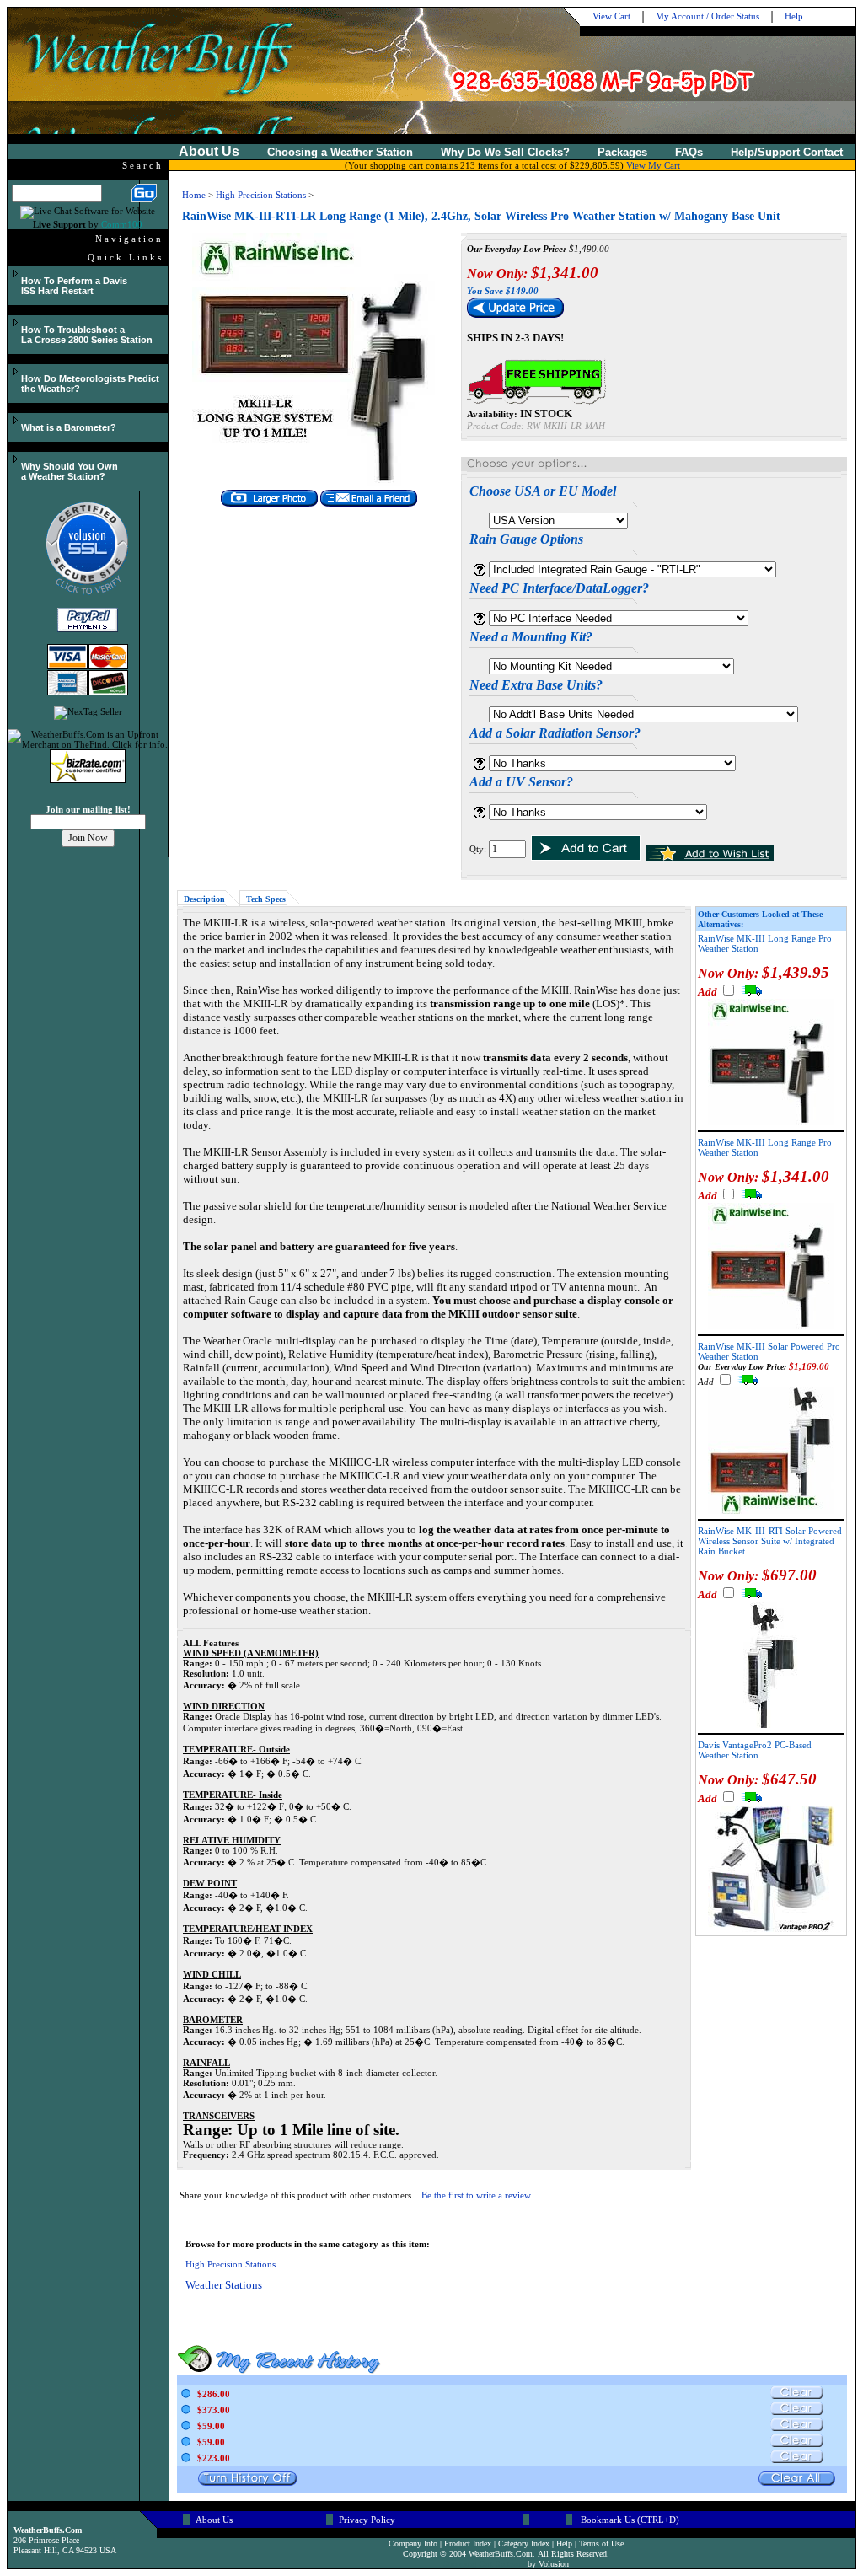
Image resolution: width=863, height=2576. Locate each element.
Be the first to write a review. (477, 2195)
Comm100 (122, 224)
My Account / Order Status (708, 16)
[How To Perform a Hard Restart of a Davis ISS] (14, 272)
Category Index (524, 2544)
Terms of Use (601, 2544)
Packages (622, 152)
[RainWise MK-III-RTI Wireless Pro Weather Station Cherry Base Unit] (771, 1511)
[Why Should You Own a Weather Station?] (14, 458)
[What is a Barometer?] (14, 419)
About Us (214, 2520)
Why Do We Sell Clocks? (505, 152)
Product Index (468, 2544)
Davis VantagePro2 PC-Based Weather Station (755, 1750)
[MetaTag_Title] (155, 45)
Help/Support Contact (787, 152)
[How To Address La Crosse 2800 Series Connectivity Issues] (14, 321)
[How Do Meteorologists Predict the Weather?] (14, 370)
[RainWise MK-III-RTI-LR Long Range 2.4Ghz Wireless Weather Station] (319, 483)
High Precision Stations (261, 195)
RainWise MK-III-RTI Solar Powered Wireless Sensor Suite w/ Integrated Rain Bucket (770, 1541)
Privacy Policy (367, 2520)
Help (794, 16)
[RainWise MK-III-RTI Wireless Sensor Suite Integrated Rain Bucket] (771, 1725)
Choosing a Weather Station (340, 152)
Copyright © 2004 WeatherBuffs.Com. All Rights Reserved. (506, 2554)
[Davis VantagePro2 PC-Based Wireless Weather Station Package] (771, 1929)
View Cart (611, 16)
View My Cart (653, 165)
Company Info (413, 2544)
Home (194, 195)
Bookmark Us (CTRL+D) (630, 2520)
